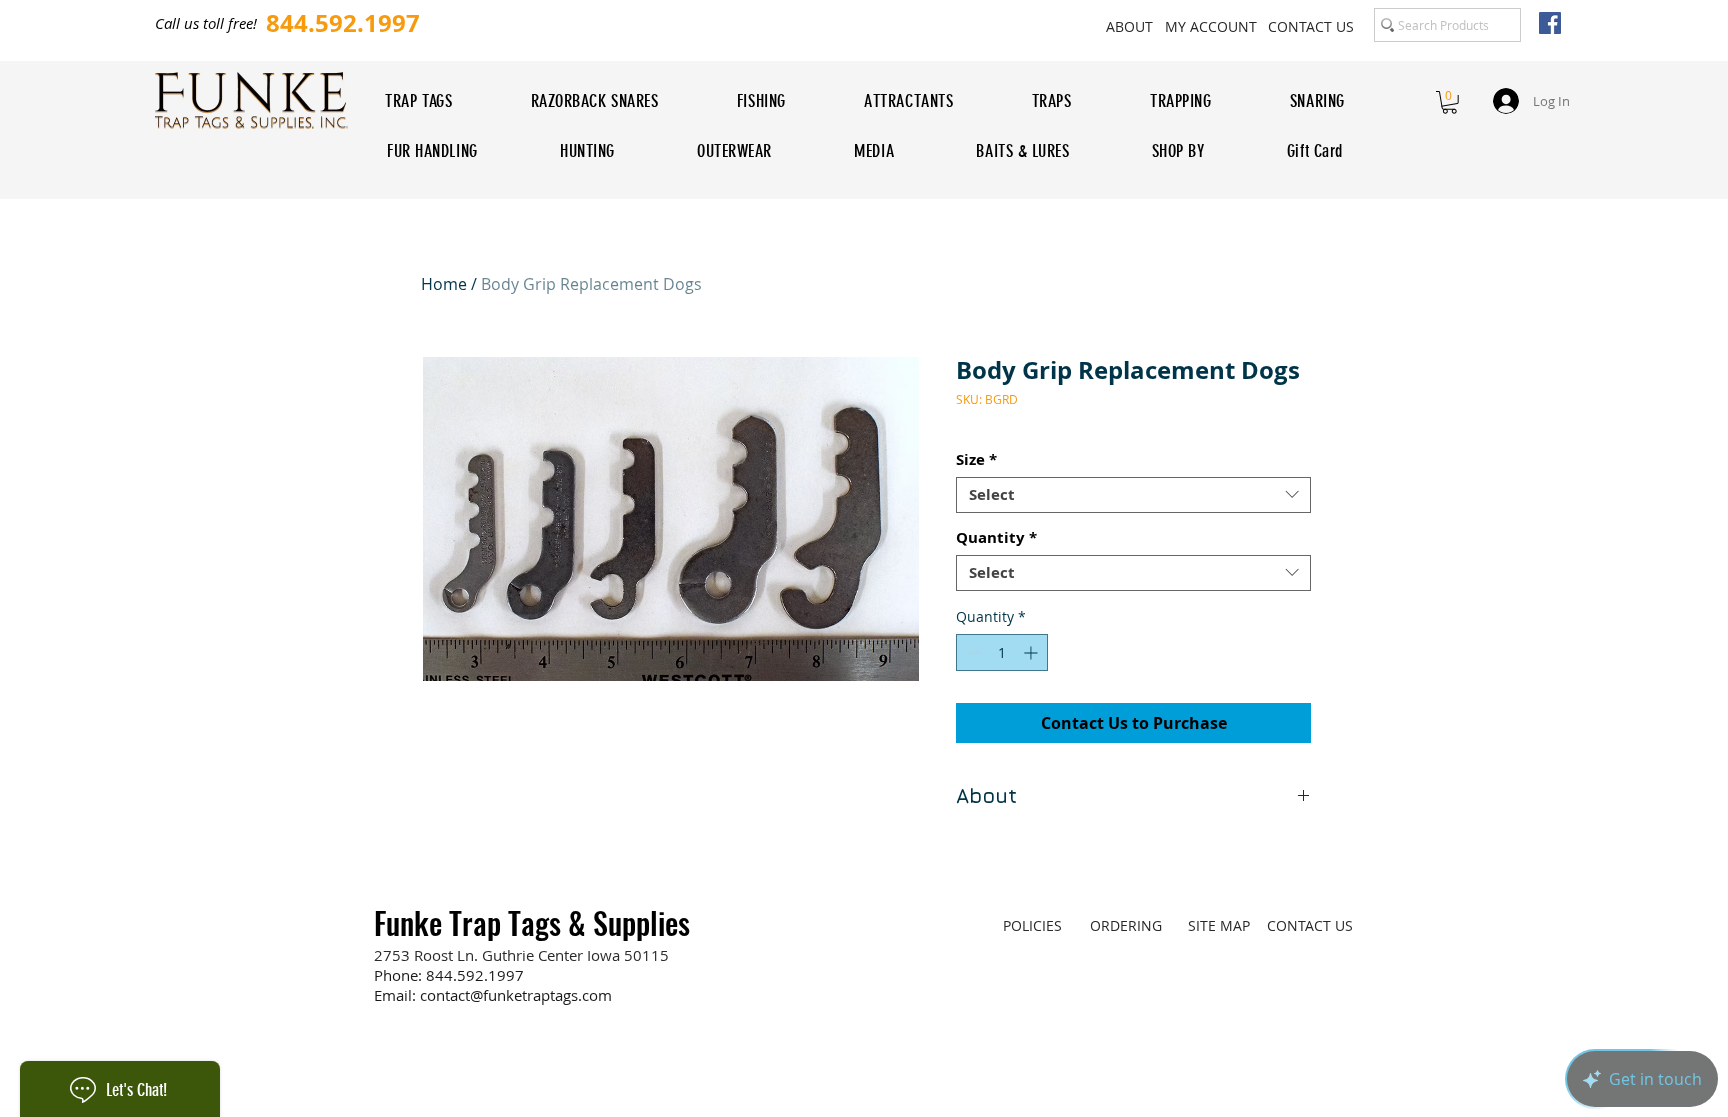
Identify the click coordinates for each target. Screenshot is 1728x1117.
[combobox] (1133, 495)
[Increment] (1032, 652)
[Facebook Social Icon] (1550, 23)
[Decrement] (971, 652)
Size (976, 460)
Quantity (996, 538)
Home (444, 284)
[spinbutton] (1002, 652)
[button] (1449, 102)
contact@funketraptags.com (516, 995)
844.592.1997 (475, 975)
